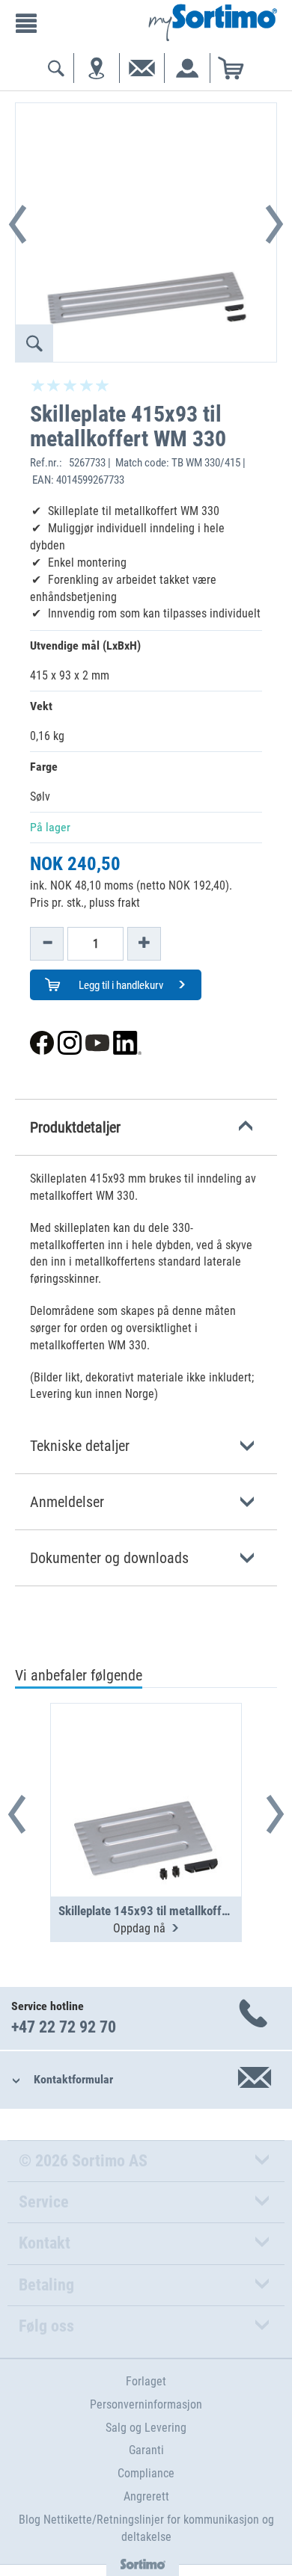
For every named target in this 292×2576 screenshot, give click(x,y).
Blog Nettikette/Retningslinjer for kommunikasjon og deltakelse (146, 2528)
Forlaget (146, 2381)
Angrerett (146, 2496)
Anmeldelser (67, 1502)
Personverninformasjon (146, 2404)
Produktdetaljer (75, 1127)
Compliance (146, 2473)
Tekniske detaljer (80, 1446)
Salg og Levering (146, 2428)
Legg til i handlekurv (120, 985)
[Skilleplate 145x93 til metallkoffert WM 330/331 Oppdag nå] (146, 1763)
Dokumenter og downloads (109, 1558)
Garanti (146, 2450)
